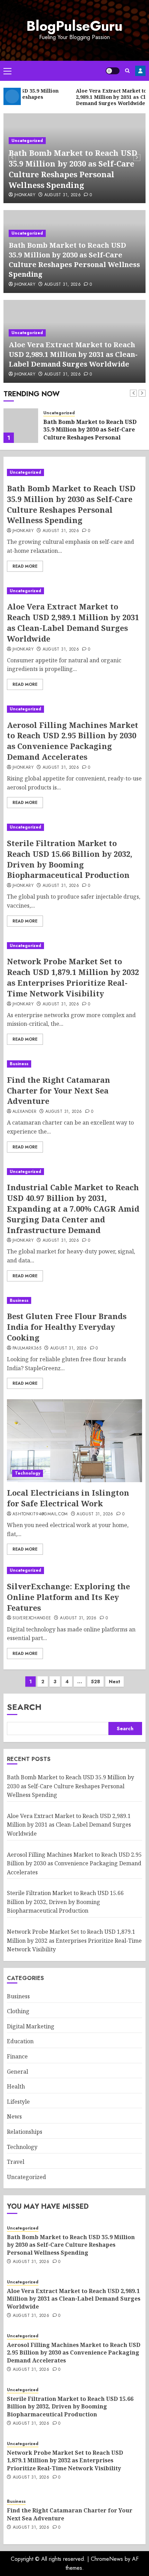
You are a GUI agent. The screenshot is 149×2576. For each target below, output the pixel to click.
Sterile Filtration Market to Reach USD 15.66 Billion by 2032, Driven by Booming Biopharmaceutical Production (70, 859)
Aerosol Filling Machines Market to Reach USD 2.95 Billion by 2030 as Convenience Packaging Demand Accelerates (73, 741)
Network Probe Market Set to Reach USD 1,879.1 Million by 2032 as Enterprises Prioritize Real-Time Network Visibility (73, 977)
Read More (25, 566)
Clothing (18, 2011)
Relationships (25, 2132)
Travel (16, 2162)
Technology (28, 1473)
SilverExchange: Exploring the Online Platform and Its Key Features (68, 1597)
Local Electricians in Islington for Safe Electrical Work (68, 1498)
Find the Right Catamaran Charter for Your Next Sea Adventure (59, 1090)
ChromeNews (107, 2559)
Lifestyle (18, 2102)
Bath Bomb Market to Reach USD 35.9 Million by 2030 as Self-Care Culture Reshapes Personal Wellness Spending (73, 169)
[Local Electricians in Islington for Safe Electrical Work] (74, 1441)
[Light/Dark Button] (113, 71)
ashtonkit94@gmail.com (40, 1514)
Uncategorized (27, 141)
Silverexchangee (32, 1618)
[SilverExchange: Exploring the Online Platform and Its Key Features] (74, 1570)
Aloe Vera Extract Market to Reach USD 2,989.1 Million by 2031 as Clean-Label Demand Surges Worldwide (73, 354)
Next (115, 1682)
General (17, 2072)
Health (16, 2086)
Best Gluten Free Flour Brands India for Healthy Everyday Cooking (67, 1327)
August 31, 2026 (63, 195)
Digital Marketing (31, 2026)
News (14, 2116)
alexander (24, 1112)
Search (24, 1707)
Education (20, 2041)
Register (140, 71)
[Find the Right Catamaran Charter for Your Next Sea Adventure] (74, 1064)
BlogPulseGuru (74, 26)
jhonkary (25, 195)
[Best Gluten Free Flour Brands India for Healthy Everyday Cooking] (74, 1301)
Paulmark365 (27, 1348)
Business (19, 1064)
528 (95, 1682)
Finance (17, 2056)
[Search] (127, 71)
